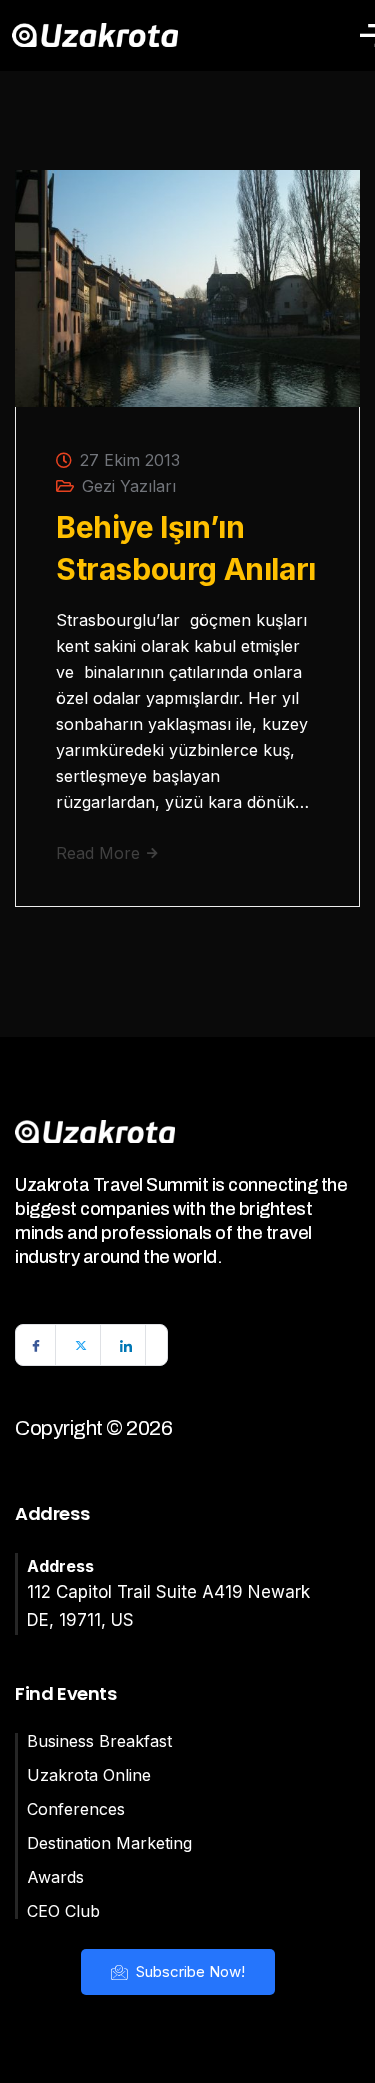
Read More (100, 853)
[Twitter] (81, 1345)
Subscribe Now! (188, 1971)
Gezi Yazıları (129, 486)
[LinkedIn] (126, 1345)
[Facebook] (36, 1345)
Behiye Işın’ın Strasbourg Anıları (186, 548)
